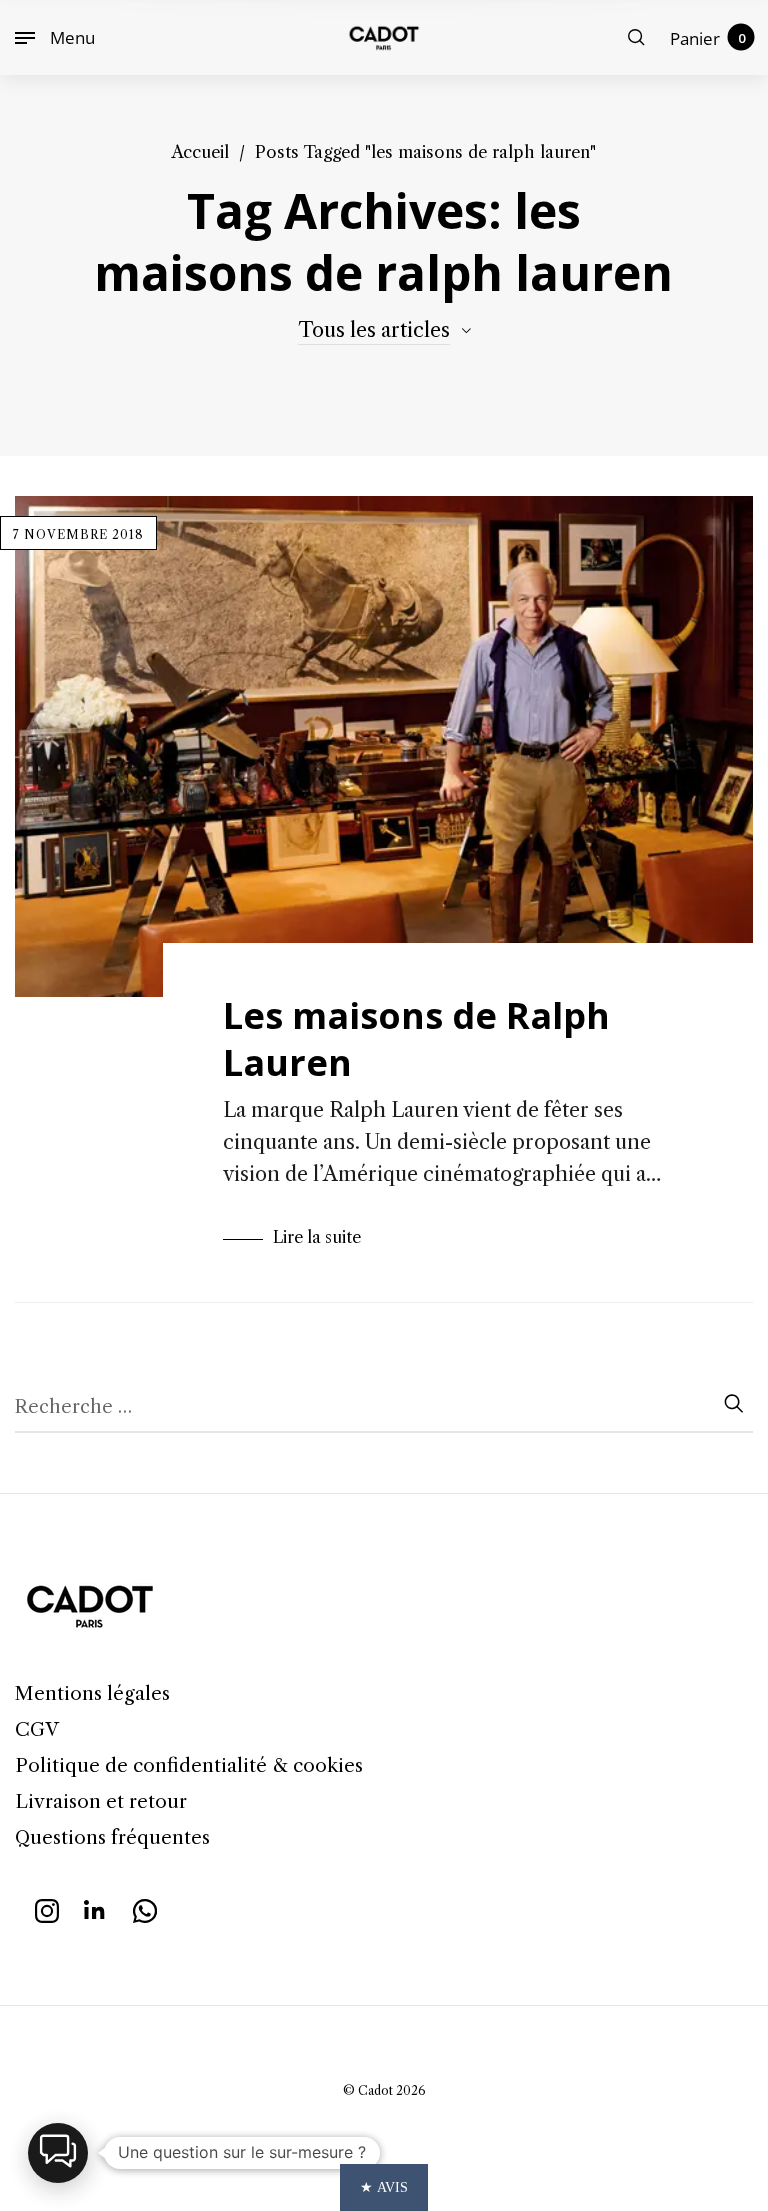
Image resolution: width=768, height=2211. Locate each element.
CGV (37, 1729)
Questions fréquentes (112, 1837)
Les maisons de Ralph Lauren (416, 1039)
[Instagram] (47, 1908)
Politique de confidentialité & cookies (189, 1765)
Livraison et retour (101, 1801)
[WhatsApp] (145, 1908)
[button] (58, 2153)
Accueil (200, 152)
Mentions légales (92, 1693)
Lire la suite (317, 1237)
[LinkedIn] (96, 1908)
